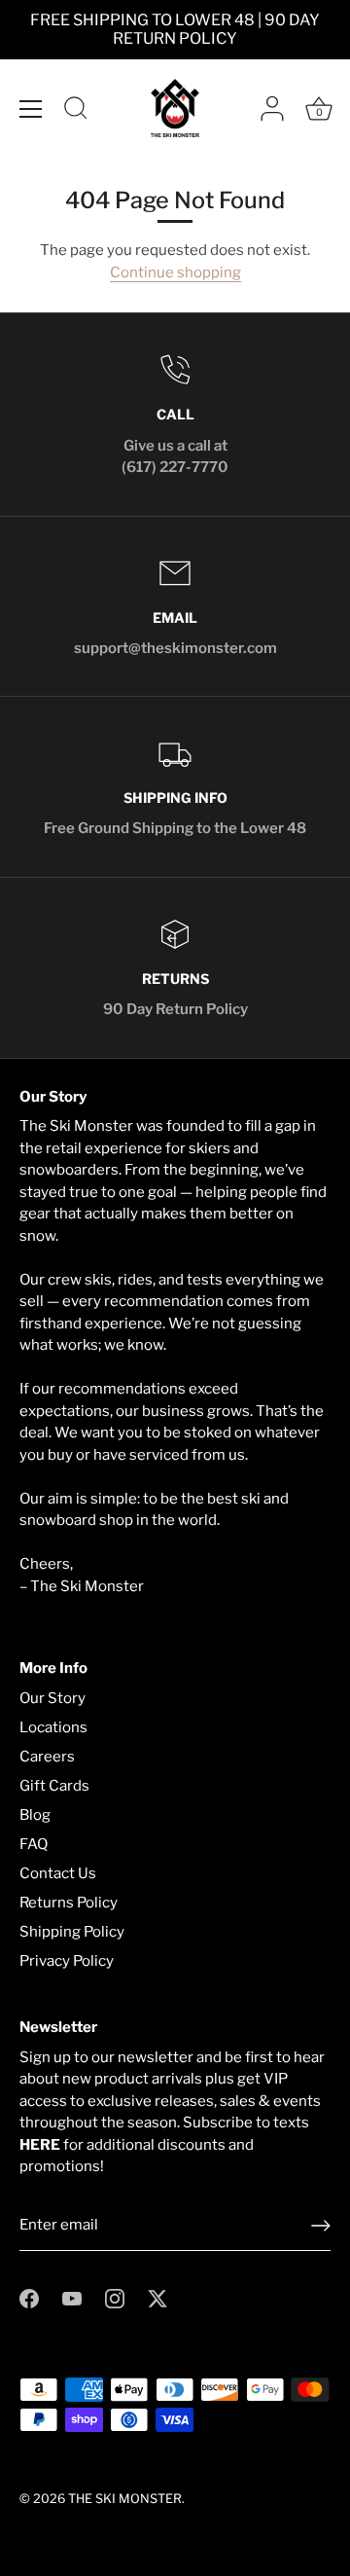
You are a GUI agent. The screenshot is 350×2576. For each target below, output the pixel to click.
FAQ (34, 1844)
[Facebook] (29, 2298)
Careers (47, 1757)
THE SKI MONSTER (125, 2499)
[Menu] (31, 109)
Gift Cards (54, 1786)
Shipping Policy (72, 1932)
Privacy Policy (67, 1961)
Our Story (52, 1698)
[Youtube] (72, 2298)
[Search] (76, 111)
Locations (53, 1727)
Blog (35, 1815)
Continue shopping (175, 272)
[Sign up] (321, 2226)
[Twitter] (157, 2298)
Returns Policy (69, 1903)
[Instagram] (115, 2298)
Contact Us (58, 1873)
